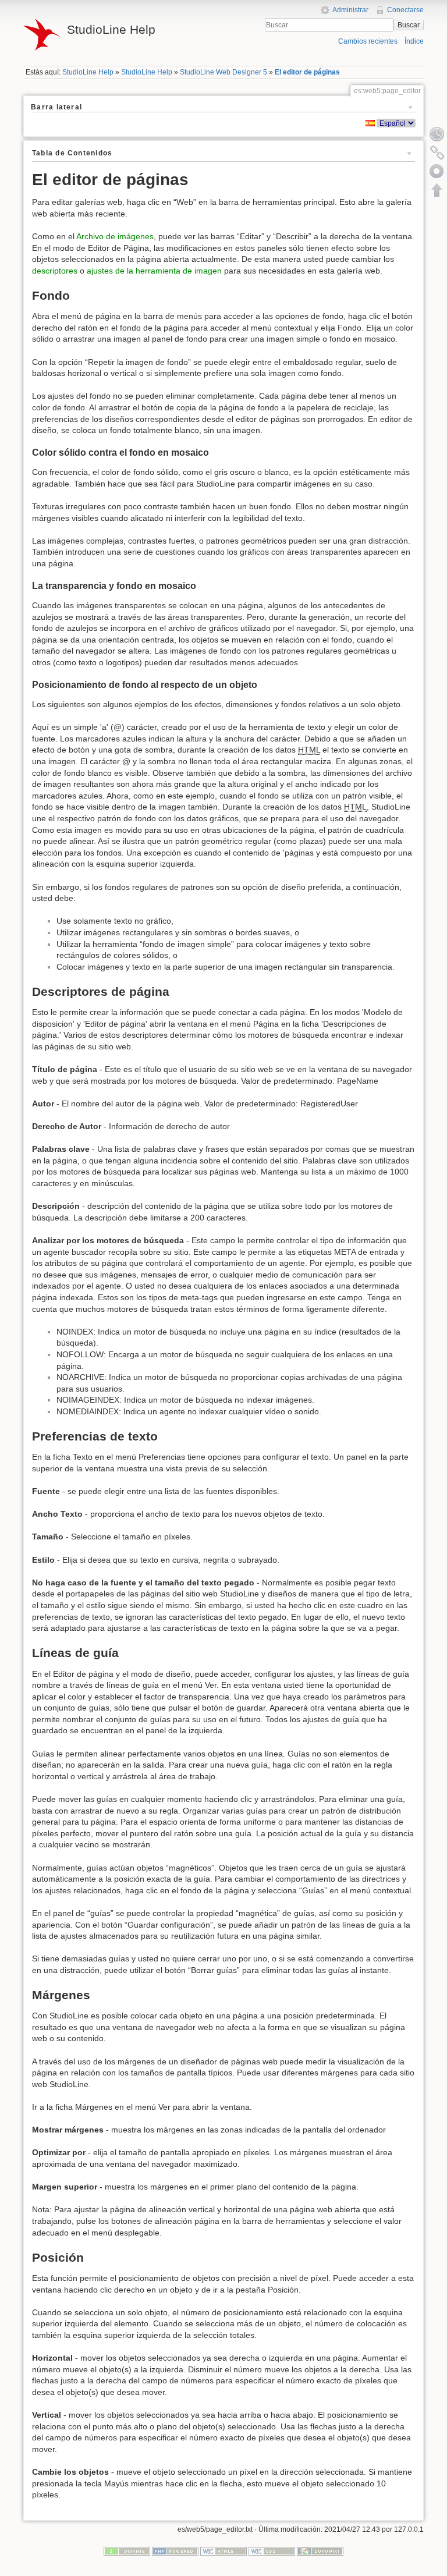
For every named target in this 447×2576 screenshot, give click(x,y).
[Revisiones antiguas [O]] (437, 134)
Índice (414, 41)
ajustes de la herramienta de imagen (154, 271)
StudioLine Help (88, 72)
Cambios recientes (368, 41)
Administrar (350, 10)
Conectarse (405, 10)
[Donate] (127, 2551)
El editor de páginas (307, 72)
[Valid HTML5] (223, 2551)
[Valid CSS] (272, 2551)
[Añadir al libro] (437, 171)
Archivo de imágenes (115, 236)
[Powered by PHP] (175, 2551)
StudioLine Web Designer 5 (223, 72)
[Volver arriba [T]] (437, 190)
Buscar (409, 25)
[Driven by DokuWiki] (320, 2551)
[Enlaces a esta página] (437, 152)
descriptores (55, 271)
